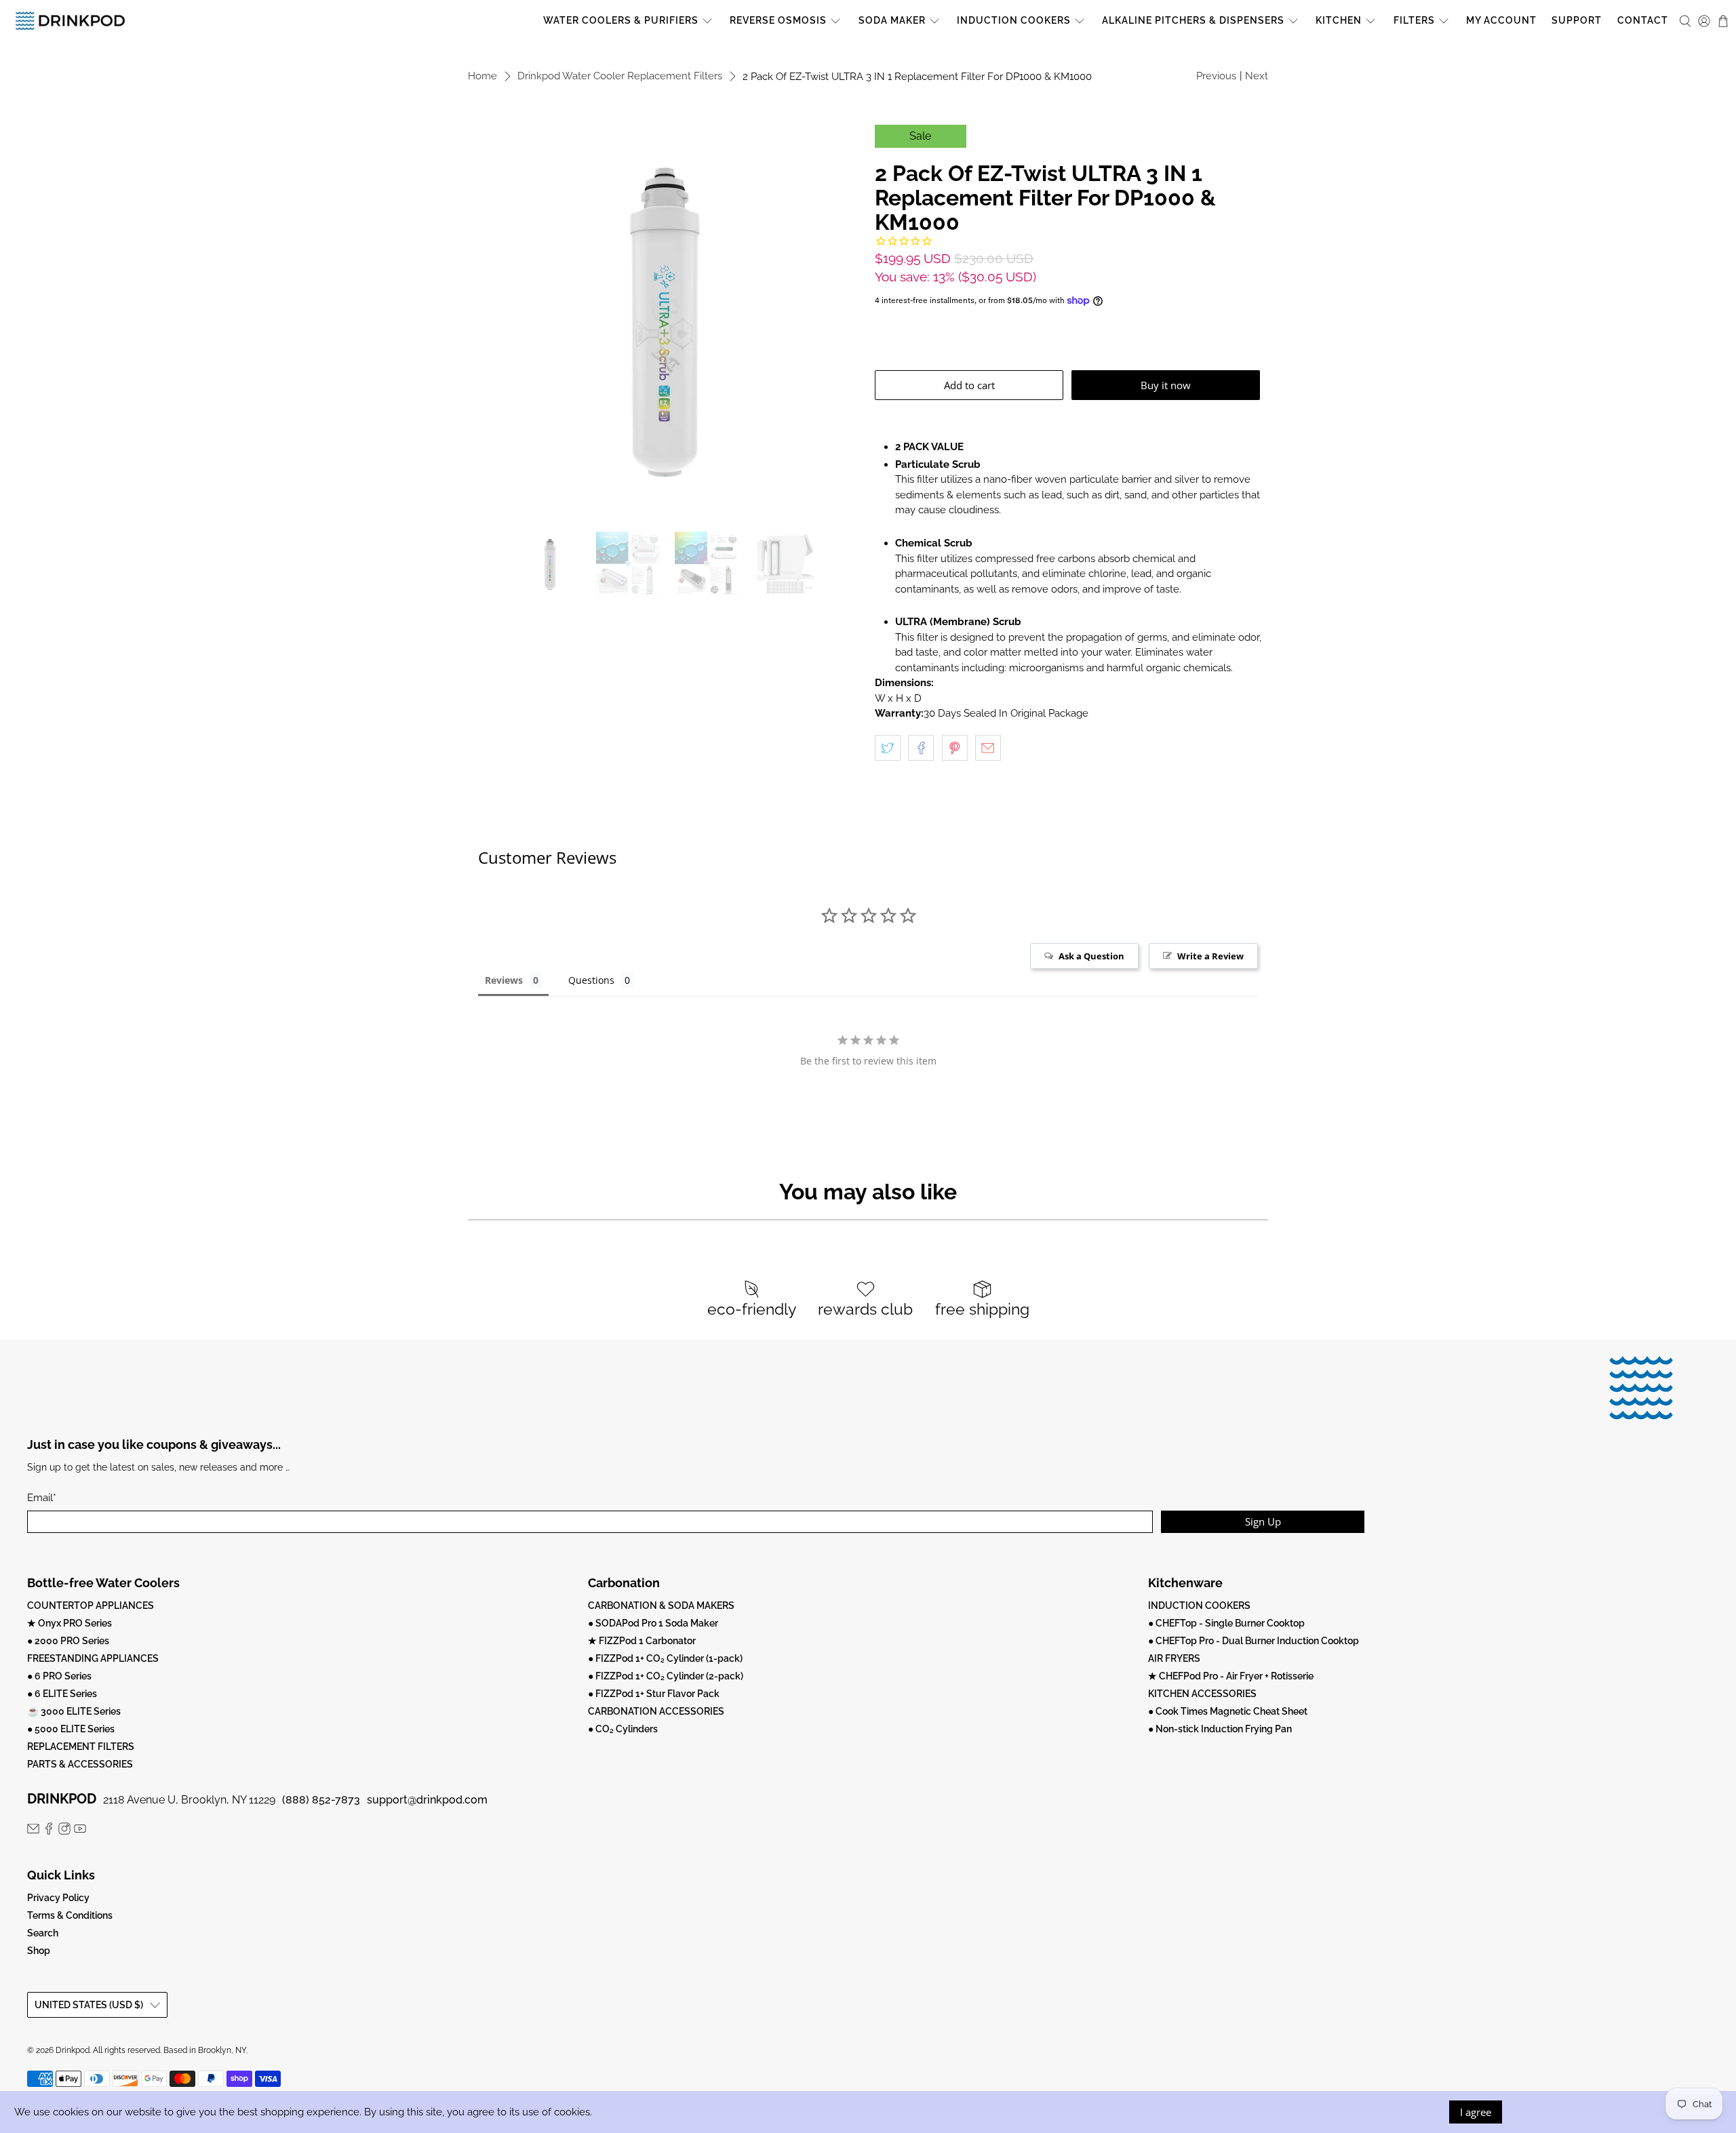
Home (482, 76)
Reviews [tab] (504, 980)
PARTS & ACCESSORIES (80, 1764)
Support (1577, 20)
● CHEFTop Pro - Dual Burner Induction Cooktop (1254, 1641)
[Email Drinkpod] (33, 1831)
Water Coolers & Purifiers (621, 20)
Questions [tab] (591, 980)
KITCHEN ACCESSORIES (1202, 1694)
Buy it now (1166, 385)
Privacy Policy (58, 1898)
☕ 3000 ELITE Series (74, 1711)
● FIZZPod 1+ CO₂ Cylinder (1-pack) (665, 1658)
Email (42, 1498)
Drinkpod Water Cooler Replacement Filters (620, 76)
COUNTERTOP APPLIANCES (91, 1606)
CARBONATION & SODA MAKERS (661, 1606)
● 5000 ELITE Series (71, 1729)
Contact (1643, 20)
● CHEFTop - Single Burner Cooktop (1226, 1623)
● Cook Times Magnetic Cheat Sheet (1228, 1711)
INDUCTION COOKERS (1199, 1606)
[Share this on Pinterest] (955, 748)
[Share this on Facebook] (921, 748)
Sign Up (1263, 1521)
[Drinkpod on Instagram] (64, 1831)
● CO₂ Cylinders (623, 1729)
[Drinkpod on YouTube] (80, 1831)
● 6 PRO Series (59, 1676)
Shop (39, 1951)
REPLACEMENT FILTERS (81, 1747)
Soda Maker (892, 20)
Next (1257, 76)
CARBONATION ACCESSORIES (656, 1711)
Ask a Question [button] (1091, 956)
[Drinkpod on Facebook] (49, 1831)
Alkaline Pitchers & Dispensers (1193, 20)
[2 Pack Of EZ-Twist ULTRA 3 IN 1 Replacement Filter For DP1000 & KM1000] (665, 321)
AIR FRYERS (1174, 1658)
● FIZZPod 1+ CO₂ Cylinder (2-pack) (666, 1676)
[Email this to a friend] (988, 748)
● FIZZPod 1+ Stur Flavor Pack (654, 1694)
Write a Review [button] (1210, 956)
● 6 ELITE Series (62, 1694)
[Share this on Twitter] (888, 748)
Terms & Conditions (70, 1915)
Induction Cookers (1014, 20)
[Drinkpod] (70, 21)
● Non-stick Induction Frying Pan (1220, 1729)
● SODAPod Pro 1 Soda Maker (653, 1623)
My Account (1501, 20)
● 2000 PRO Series (68, 1641)
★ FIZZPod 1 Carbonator (642, 1641)
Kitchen (1339, 20)
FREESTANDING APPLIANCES (93, 1658)
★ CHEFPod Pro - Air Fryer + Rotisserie (1231, 1676)
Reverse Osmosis (778, 20)
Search (43, 1933)
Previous (1216, 76)
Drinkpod (73, 2050)
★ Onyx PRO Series (70, 1623)
